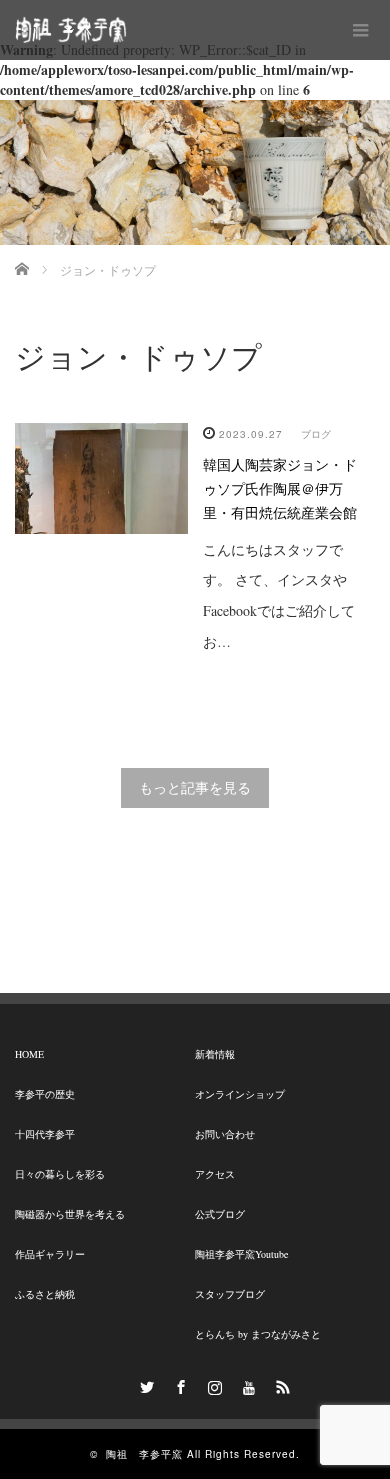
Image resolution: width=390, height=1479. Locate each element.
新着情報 (215, 1054)
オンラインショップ (240, 1094)
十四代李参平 (45, 1134)
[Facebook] (178, 1384)
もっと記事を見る (195, 787)
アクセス (215, 1174)
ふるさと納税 (45, 1294)
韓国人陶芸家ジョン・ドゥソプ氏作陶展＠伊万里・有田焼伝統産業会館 (280, 488)
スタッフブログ (230, 1294)
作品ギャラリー (50, 1254)
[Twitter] (144, 1384)
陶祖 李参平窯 (144, 1454)
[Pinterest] (246, 1384)
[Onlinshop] (110, 1384)
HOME (29, 1054)
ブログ (316, 434)
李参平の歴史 (45, 1094)
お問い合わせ (225, 1134)
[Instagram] (212, 1384)
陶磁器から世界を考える (70, 1214)
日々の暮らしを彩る (60, 1174)
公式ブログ (220, 1214)
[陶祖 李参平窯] (71, 30)
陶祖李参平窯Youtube (241, 1254)
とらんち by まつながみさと (258, 1334)
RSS (280, 1384)
